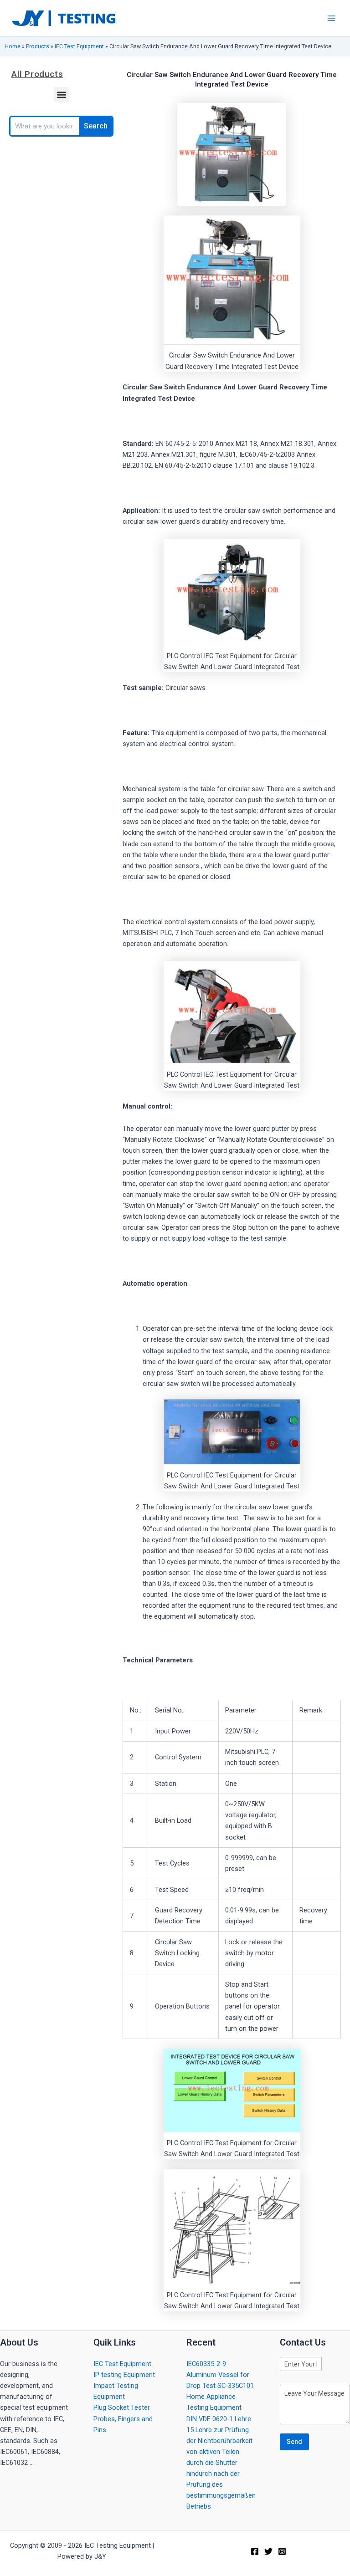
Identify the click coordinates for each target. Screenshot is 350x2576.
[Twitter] (268, 2551)
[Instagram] (282, 2551)
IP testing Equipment (124, 2375)
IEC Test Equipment (79, 46)
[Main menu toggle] (331, 18)
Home (13, 46)
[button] (61, 95)
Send (294, 2442)
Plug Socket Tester (122, 2407)
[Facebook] (255, 2551)
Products (38, 46)
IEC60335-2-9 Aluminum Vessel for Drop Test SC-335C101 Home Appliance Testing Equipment (220, 2386)
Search (96, 126)
